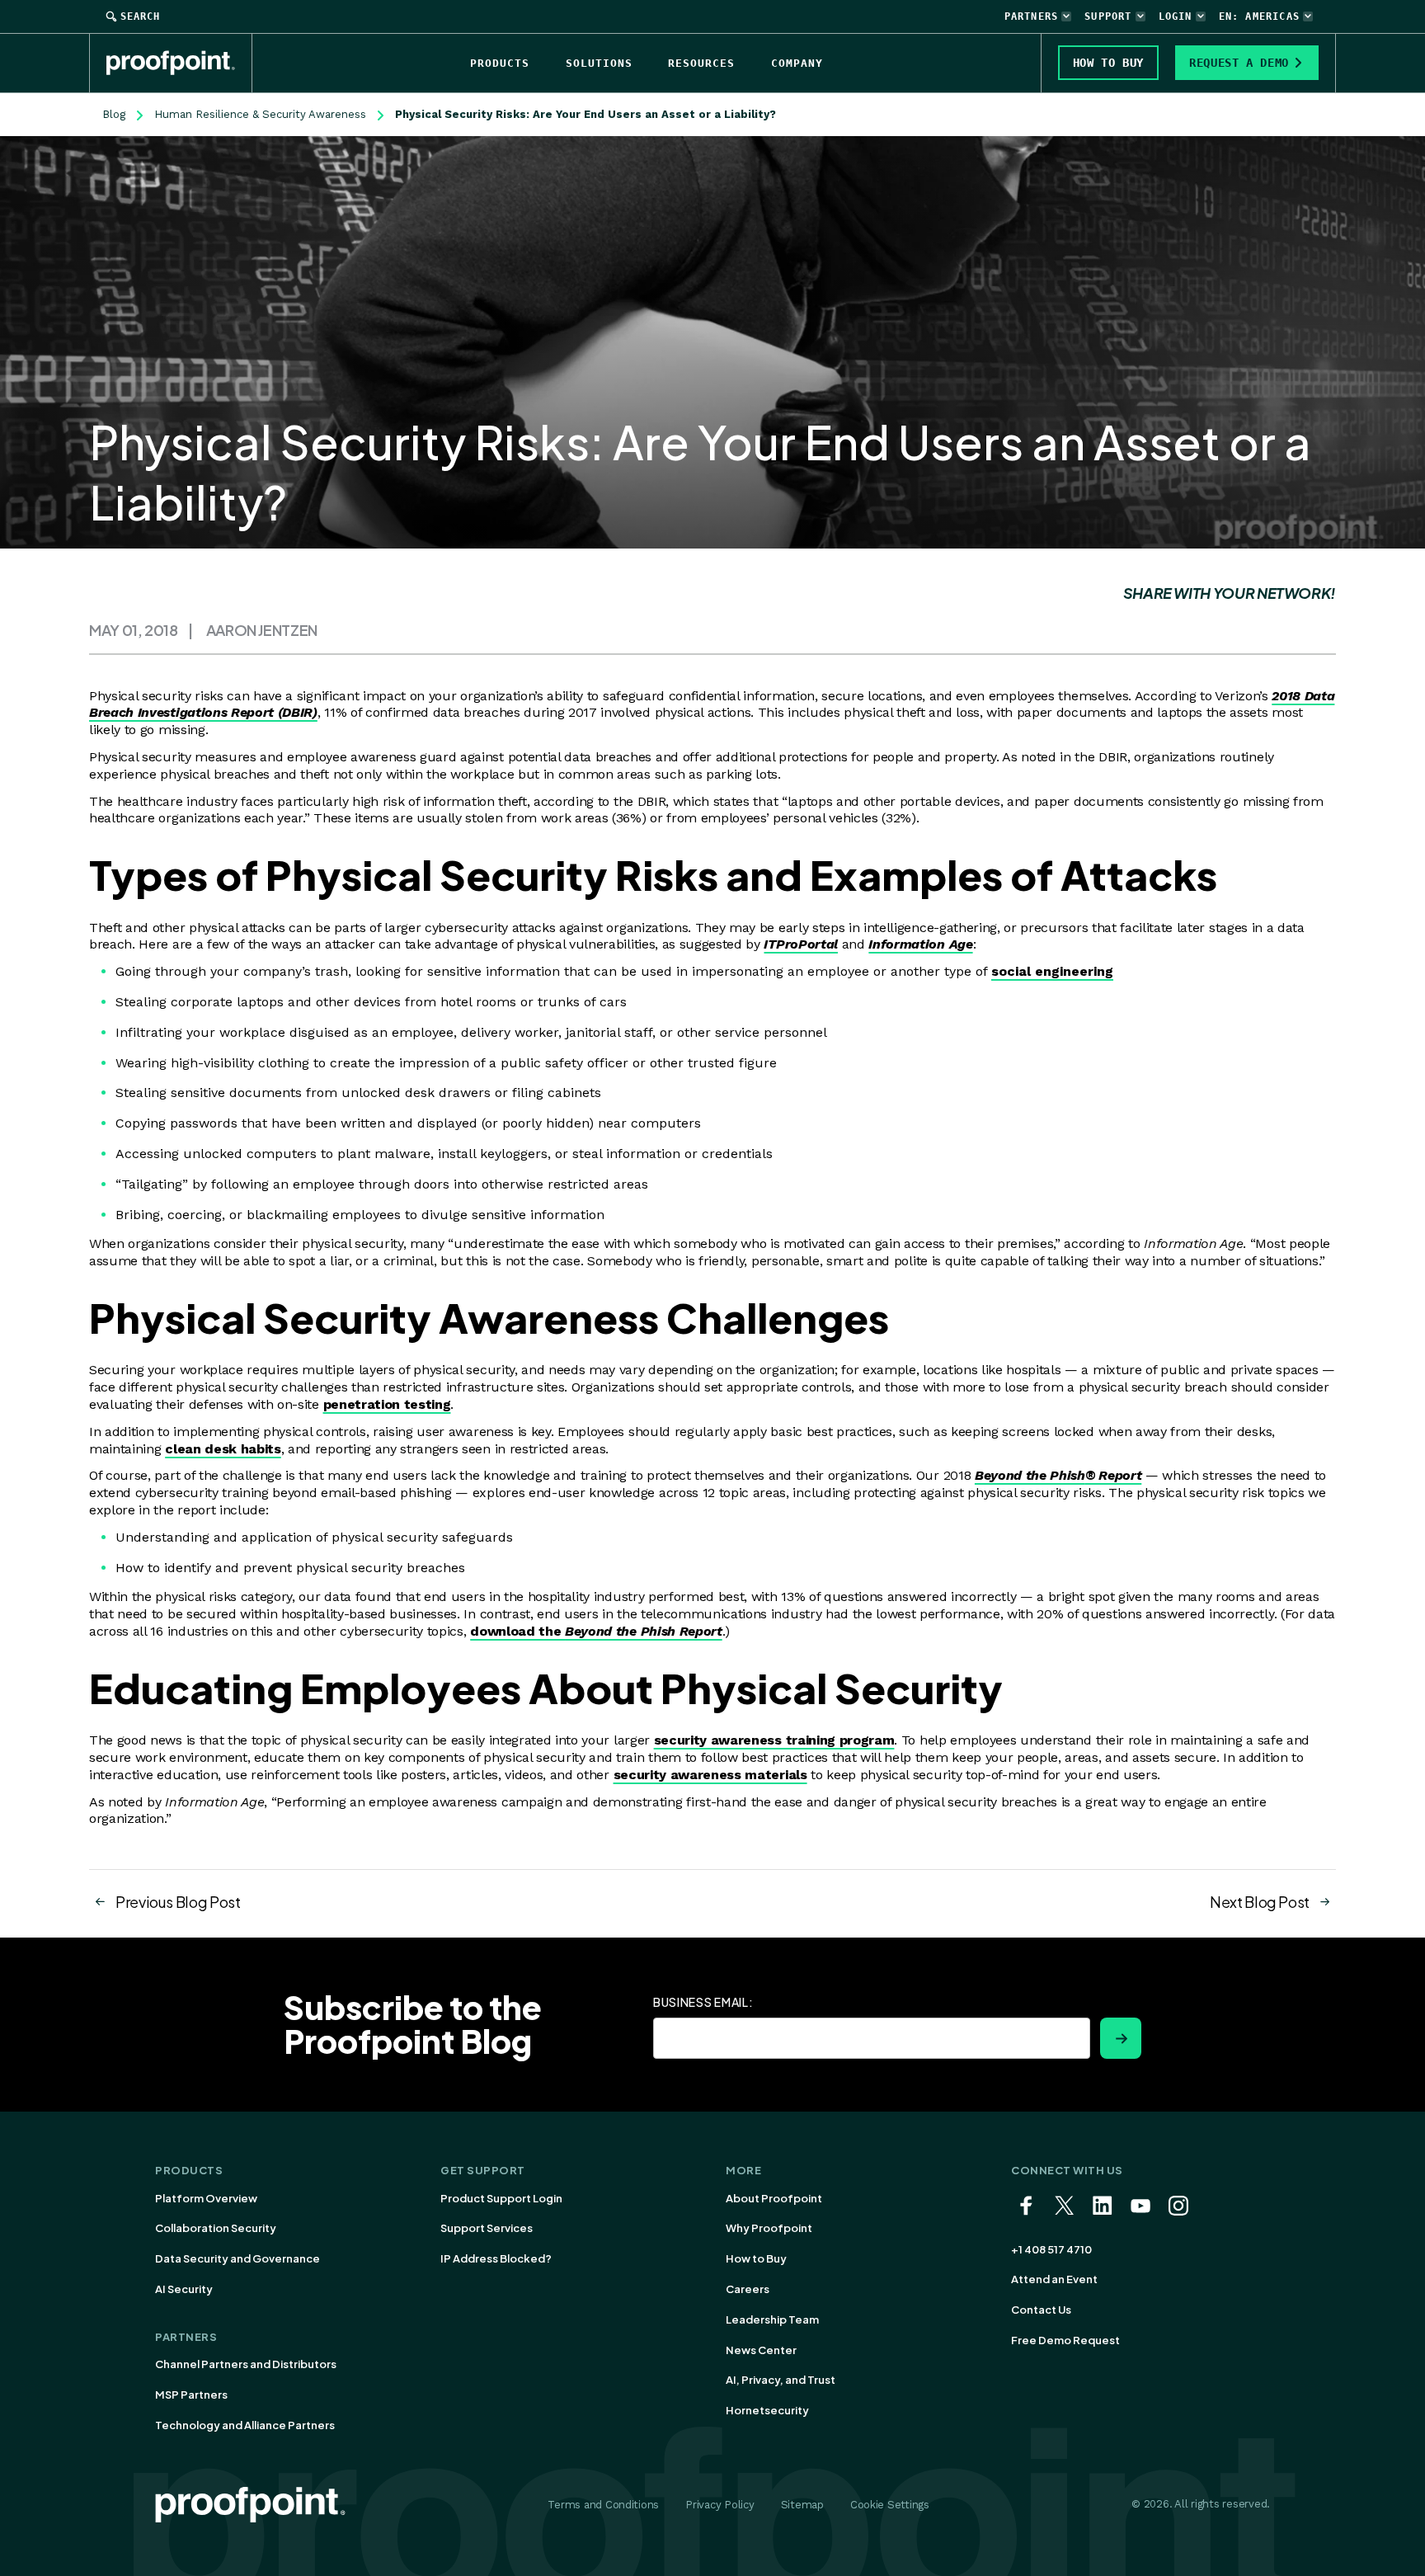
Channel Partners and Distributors (246, 2364)
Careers (748, 2289)
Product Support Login (501, 2198)
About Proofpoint (774, 2198)
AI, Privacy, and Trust (781, 2380)
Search (140, 16)
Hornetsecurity (767, 2410)
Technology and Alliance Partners (245, 2425)
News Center (761, 2350)
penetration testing (387, 1404)
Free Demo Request (1065, 2340)
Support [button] (1108, 16)
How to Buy (756, 2258)
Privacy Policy (720, 2505)
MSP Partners (191, 2395)
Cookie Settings (890, 2505)
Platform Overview (206, 2198)
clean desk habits (223, 1449)
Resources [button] (701, 63)
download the (596, 1631)
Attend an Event (1054, 2279)
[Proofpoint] (179, 63)
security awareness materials (710, 1775)
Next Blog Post (1260, 1902)
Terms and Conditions (603, 2505)
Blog (114, 114)
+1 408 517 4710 (1051, 2249)
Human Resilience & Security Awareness (260, 114)
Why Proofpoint (769, 2228)
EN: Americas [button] (1259, 16)
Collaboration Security (216, 2228)
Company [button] (797, 63)
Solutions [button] (599, 63)
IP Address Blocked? (496, 2258)
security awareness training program (774, 1740)
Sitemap (802, 2505)
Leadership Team (772, 2319)
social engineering (1052, 971)
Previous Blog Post (178, 1902)
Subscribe (1121, 2038)
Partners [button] (1032, 16)
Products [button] (500, 63)
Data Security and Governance (237, 2258)
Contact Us (1041, 2310)
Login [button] (1176, 16)
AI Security (184, 2289)
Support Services (487, 2228)
